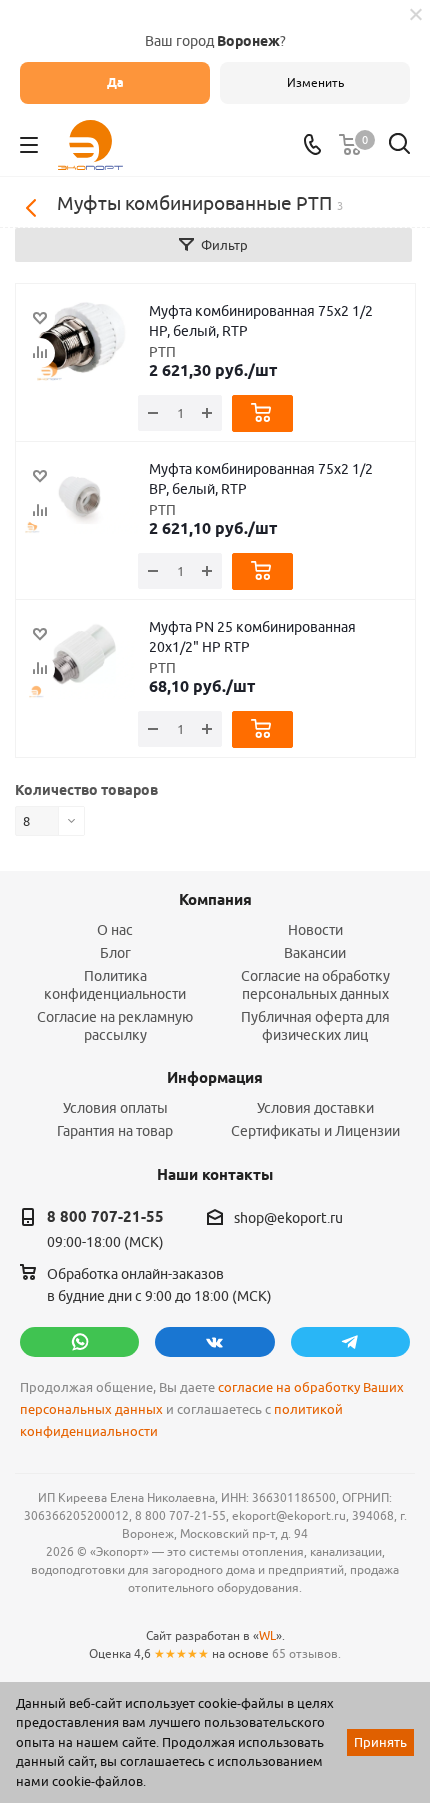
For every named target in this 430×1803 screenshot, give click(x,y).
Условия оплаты (115, 1108)
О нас (115, 930)
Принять (380, 1742)
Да (115, 82)
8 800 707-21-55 (105, 1217)
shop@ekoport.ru (288, 1218)
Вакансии (315, 953)
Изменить (315, 82)
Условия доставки (315, 1108)
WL (267, 1635)
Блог (115, 953)
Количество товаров (86, 790)
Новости (315, 930)
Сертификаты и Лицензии (315, 1131)
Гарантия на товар (115, 1131)
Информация (215, 1078)
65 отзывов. (306, 1653)
